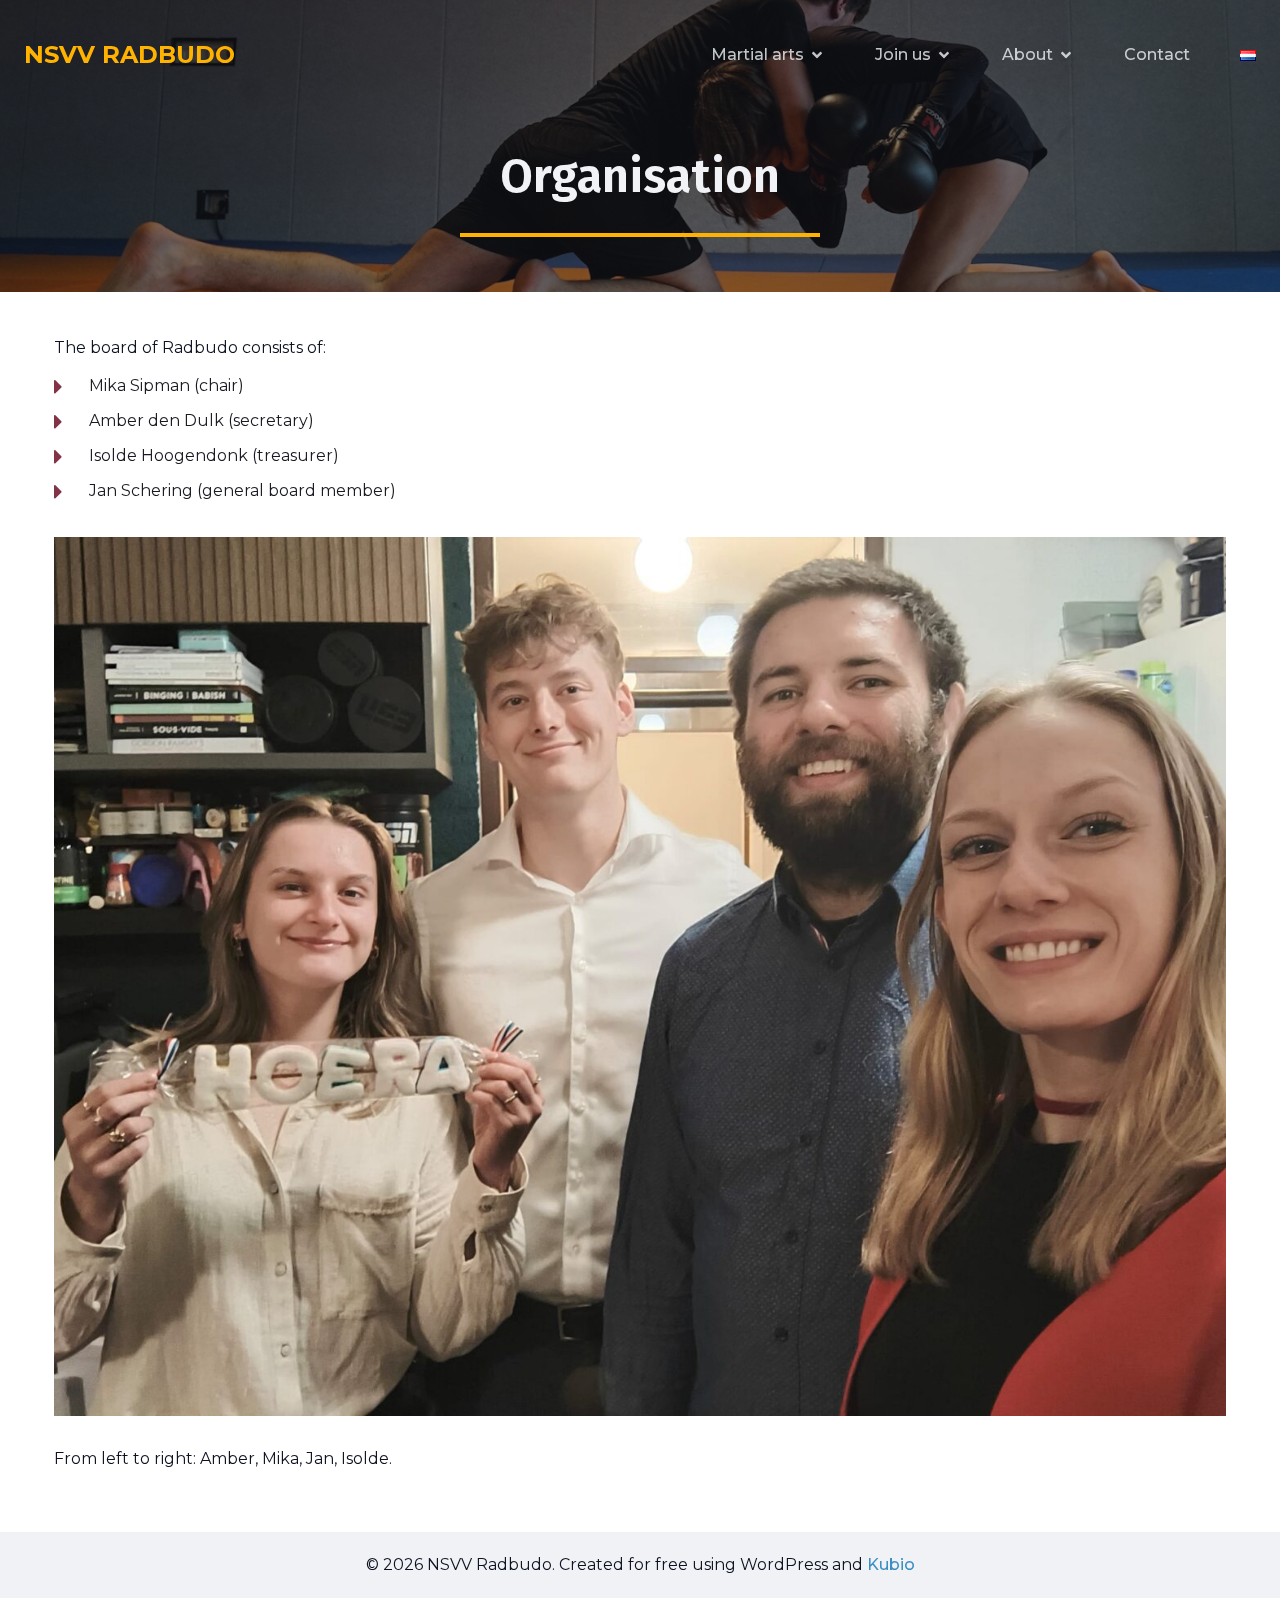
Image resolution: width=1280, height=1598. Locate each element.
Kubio (891, 1564)
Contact (1157, 54)
